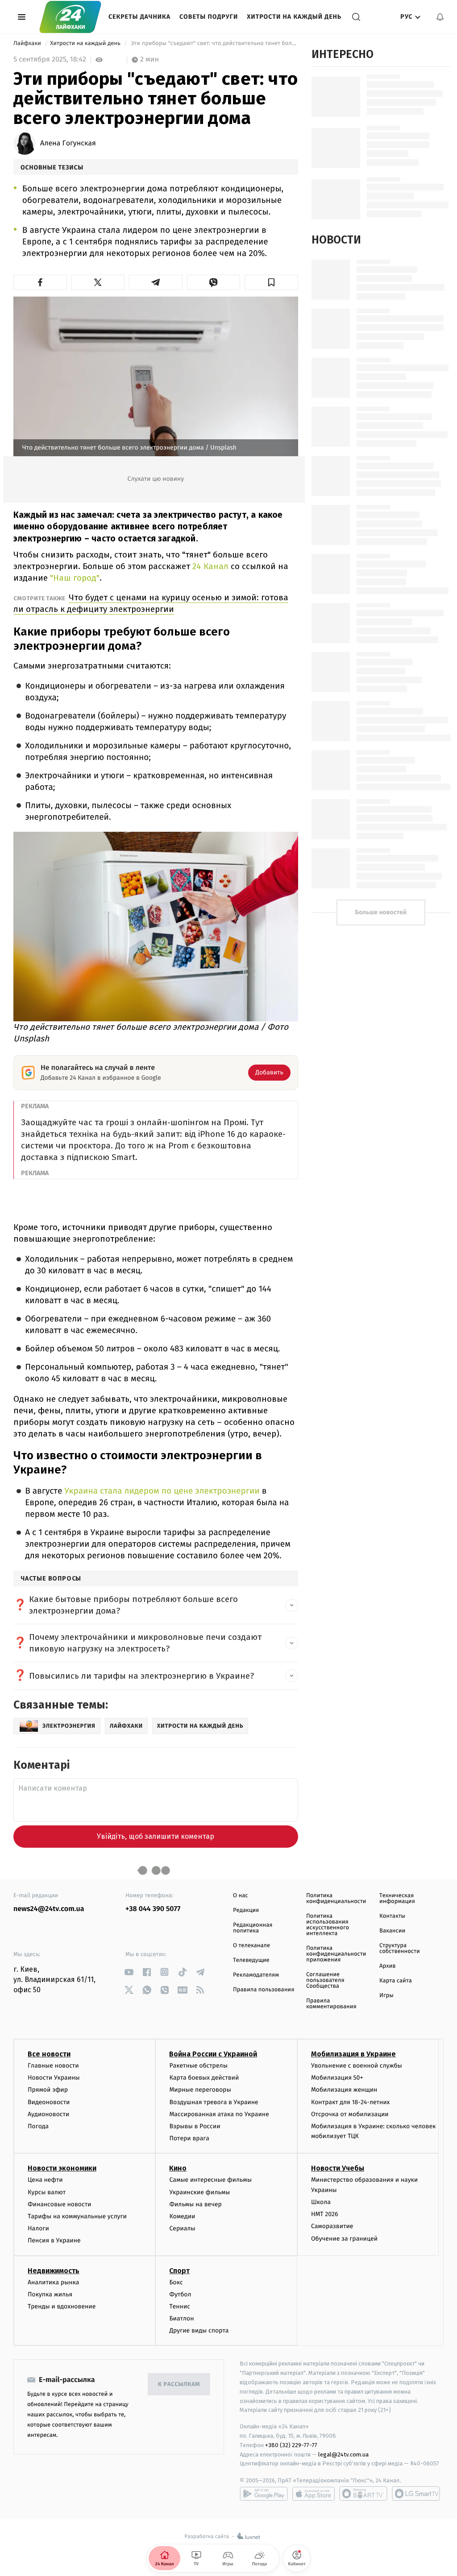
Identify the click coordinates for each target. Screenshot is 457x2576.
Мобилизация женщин (344, 2090)
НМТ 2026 (325, 2214)
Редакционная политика (253, 1928)
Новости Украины (54, 2078)
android (264, 2493)
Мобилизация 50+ (337, 2078)
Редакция (246, 1910)
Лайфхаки (28, 43)
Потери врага (189, 2138)
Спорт (179, 2271)
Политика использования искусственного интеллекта (328, 1925)
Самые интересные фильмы (210, 2180)
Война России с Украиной (213, 2054)
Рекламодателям (256, 1975)
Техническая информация (397, 1899)
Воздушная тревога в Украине (214, 2102)
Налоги (38, 2228)
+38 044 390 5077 (153, 1909)
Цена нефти (45, 2180)
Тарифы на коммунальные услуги (77, 2216)
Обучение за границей (344, 2239)
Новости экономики (62, 2168)
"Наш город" (74, 578)
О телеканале (251, 1946)
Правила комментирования (331, 2004)
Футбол (180, 2294)
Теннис (180, 2306)
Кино (178, 2168)
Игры (386, 1996)
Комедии (182, 2216)
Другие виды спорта (199, 2330)
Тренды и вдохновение (62, 2306)
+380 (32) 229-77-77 (291, 2445)
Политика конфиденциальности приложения (336, 1954)
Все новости (49, 2054)
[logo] (70, 17)
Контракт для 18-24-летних (351, 2102)
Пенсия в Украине (54, 2240)
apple (314, 2493)
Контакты (392, 1916)
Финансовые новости (59, 2204)
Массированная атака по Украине (219, 2114)
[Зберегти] (271, 282)
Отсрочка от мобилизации (350, 2114)
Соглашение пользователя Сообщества (325, 1980)
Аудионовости (48, 2114)
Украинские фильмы (199, 2192)
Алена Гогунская (68, 144)
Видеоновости (49, 2102)
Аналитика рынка (54, 2282)
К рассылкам (179, 2384)
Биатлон (181, 2318)
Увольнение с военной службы (357, 2066)
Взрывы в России (195, 2126)
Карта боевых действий (204, 2078)
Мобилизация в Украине (353, 2054)
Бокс (176, 2282)
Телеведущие (251, 1960)
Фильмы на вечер (195, 2204)
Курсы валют (47, 2192)
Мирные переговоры (200, 2090)
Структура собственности (400, 1949)
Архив (388, 1966)
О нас (240, 1896)
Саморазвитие (332, 2226)
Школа (321, 2202)
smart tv (363, 2493)
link (129, 1972)
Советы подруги (209, 17)
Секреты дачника (139, 17)
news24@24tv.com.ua (49, 1909)
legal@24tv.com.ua (343, 2454)
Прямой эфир (48, 2090)
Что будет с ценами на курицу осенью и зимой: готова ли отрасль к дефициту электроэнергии (151, 603)
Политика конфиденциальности (336, 1899)
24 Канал (212, 566)
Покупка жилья (50, 2294)
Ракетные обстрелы (198, 2066)
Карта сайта (396, 1981)
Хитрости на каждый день (294, 17)
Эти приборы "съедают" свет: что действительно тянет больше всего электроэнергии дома (214, 43)
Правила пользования (264, 1990)
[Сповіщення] (440, 17)
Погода (38, 2126)
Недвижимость (54, 2271)
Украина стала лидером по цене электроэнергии (162, 1491)
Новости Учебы (338, 2168)
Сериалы (182, 2228)
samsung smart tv (416, 2493)
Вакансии (392, 1931)
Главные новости (53, 2066)
